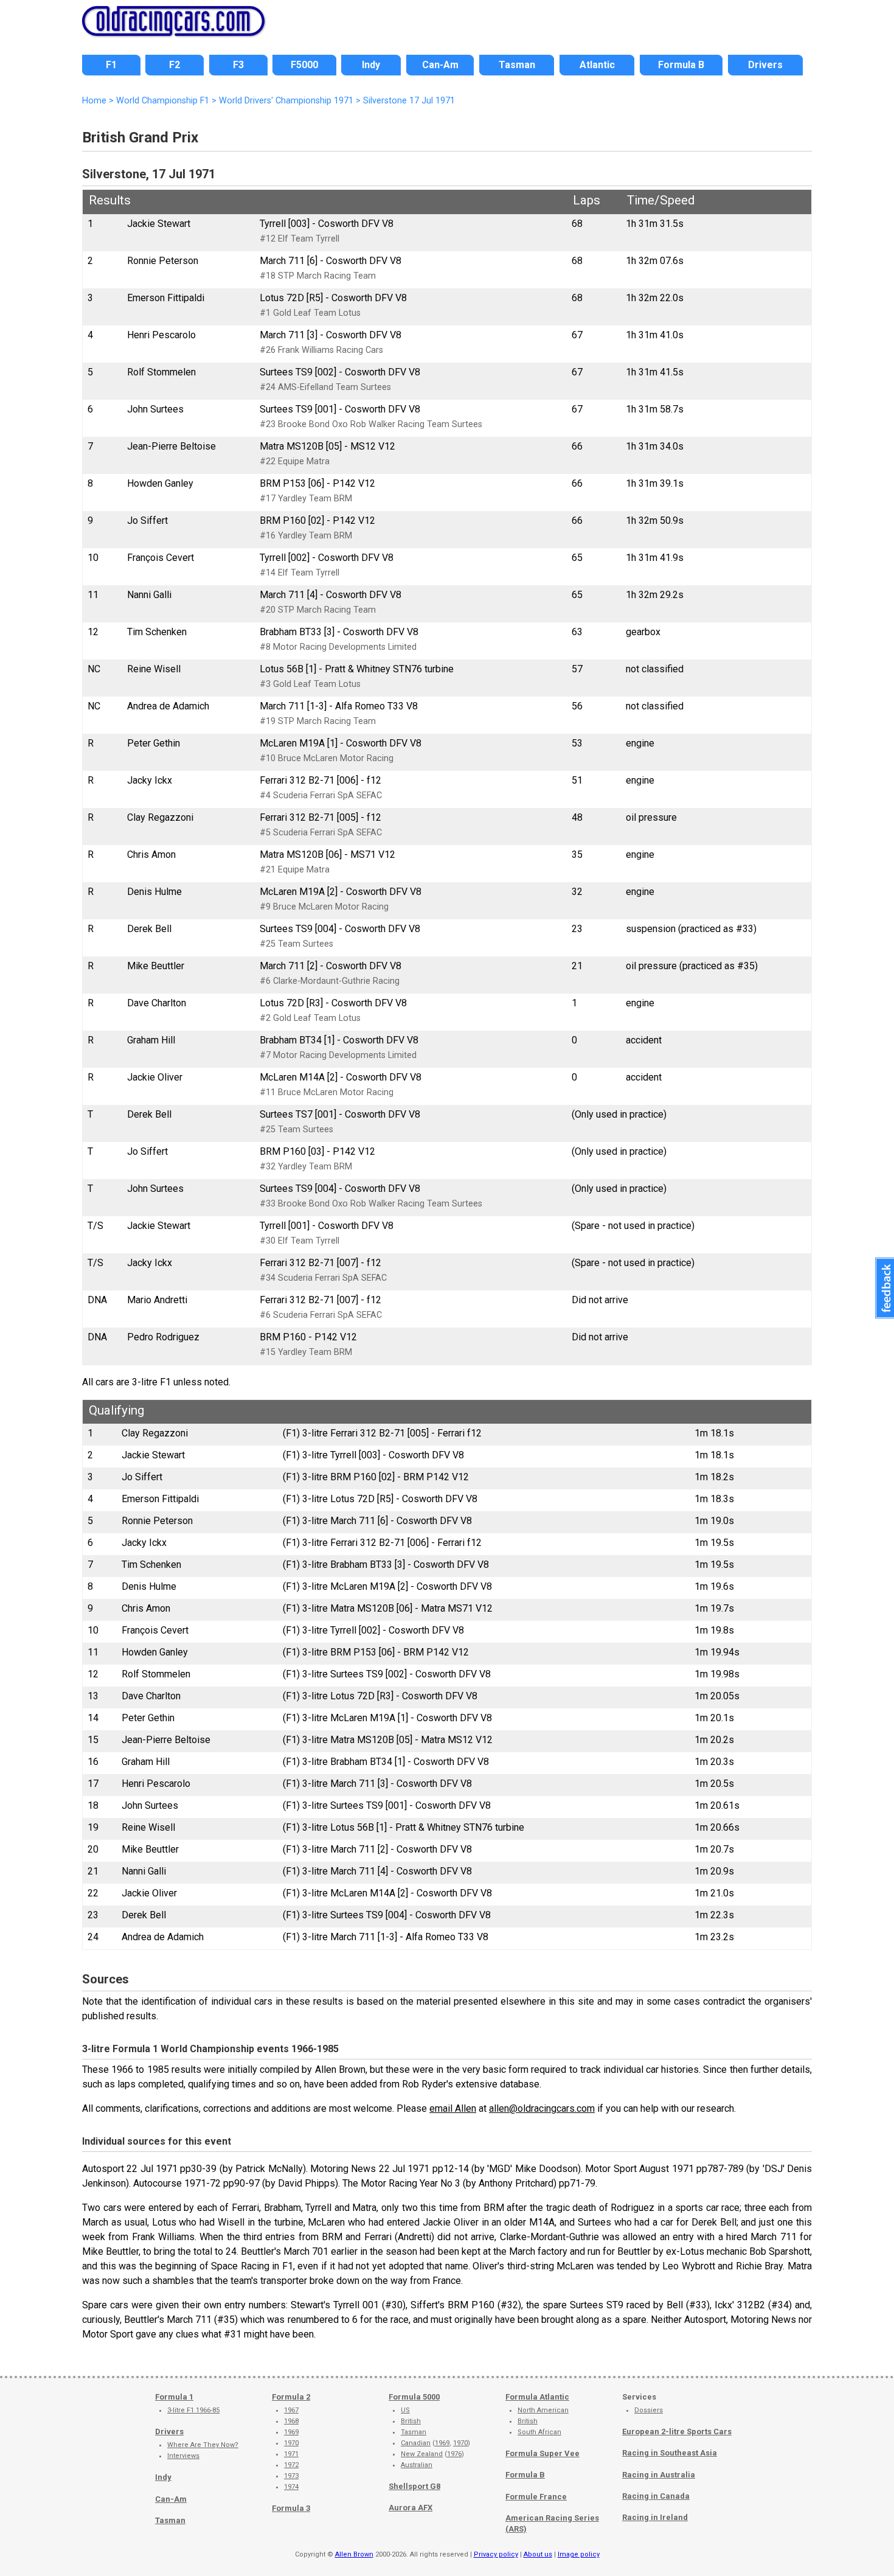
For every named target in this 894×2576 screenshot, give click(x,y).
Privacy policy (496, 2554)
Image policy (579, 2554)
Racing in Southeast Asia (670, 2453)
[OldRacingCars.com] (173, 29)
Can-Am (171, 2499)
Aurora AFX (411, 2508)
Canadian (416, 2443)
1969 (291, 2432)
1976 (454, 2454)
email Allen (453, 2108)
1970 (291, 2443)
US (405, 2410)
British (411, 2421)
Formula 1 (174, 2397)
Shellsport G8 (414, 2486)
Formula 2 (291, 2397)
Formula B (525, 2475)
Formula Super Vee (542, 2453)
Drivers (169, 2432)
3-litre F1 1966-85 (193, 2410)
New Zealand (422, 2454)
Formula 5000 (414, 2397)
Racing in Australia (659, 2475)
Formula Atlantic (537, 2397)
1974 (291, 2487)
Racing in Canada (656, 2496)
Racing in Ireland (655, 2517)
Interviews (183, 2456)
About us (538, 2554)
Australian (417, 2465)
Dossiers (649, 2410)
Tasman (170, 2520)
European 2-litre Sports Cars (677, 2432)
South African (539, 2432)
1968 (291, 2421)
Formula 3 (291, 2508)
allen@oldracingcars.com (542, 2108)
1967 (291, 2410)
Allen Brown (354, 2554)
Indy (163, 2477)
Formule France (536, 2497)
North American (543, 2410)
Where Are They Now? (203, 2445)
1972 (291, 2465)
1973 (291, 2476)
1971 (291, 2454)
